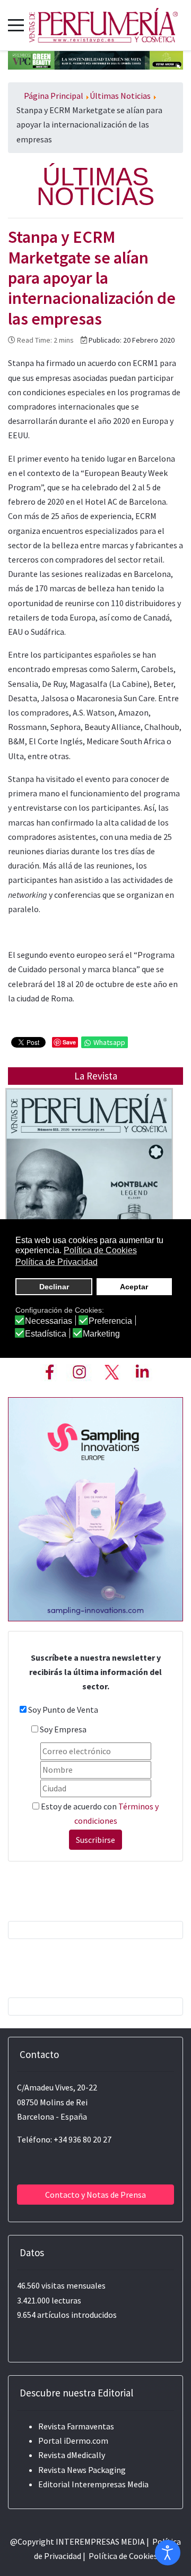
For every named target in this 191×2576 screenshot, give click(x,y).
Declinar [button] (54, 1287)
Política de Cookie (121, 2556)
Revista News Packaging (82, 2470)
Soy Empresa (63, 1729)
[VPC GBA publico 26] (95, 59)
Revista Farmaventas (76, 2426)
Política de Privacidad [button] (57, 1262)
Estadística (46, 1334)
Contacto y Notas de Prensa (95, 2195)
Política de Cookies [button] (100, 1250)
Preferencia (110, 1321)
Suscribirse (95, 1840)
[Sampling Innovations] (95, 1508)
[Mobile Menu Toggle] (16, 25)
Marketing (101, 1334)
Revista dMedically (72, 2455)
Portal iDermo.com (73, 2441)
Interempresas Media (110, 2484)
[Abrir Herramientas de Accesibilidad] (168, 2553)
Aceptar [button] (134, 1287)
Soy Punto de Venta (63, 1710)
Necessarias (49, 1321)
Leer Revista (89, 1205)
